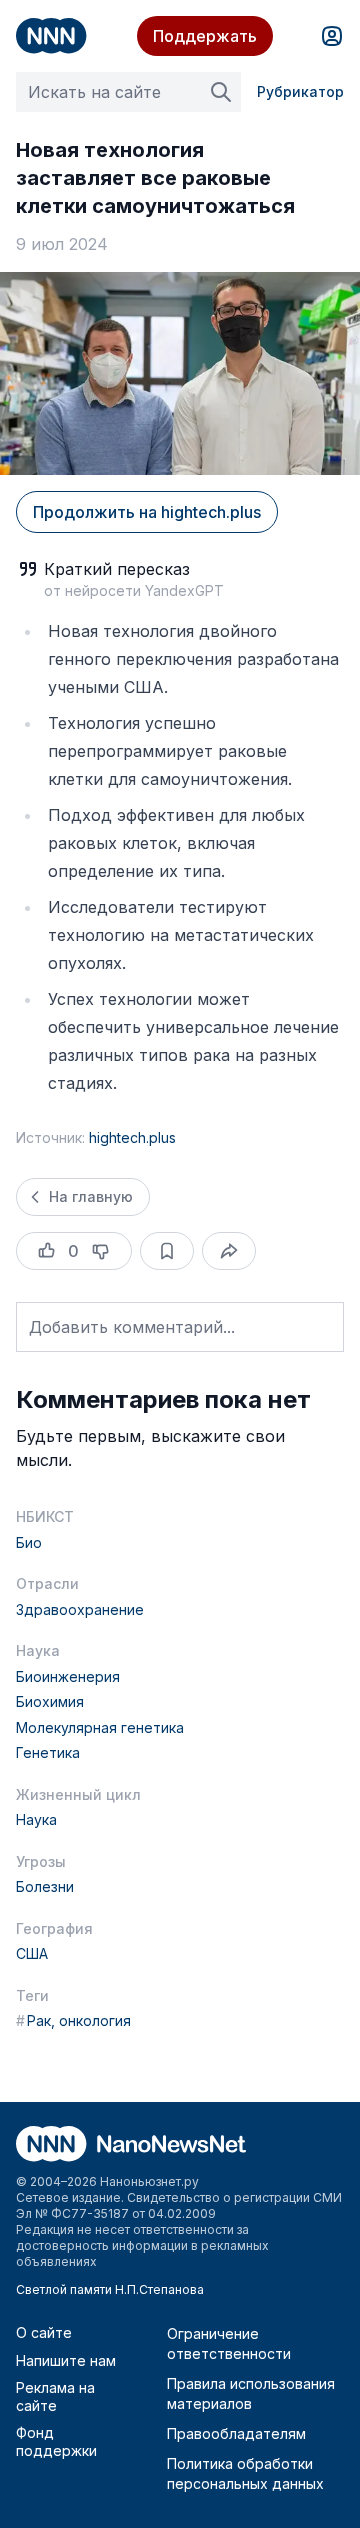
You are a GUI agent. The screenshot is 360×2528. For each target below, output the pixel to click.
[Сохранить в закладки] (167, 1251)
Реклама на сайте (55, 2396)
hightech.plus (132, 1137)
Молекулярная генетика (100, 1727)
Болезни (45, 1886)
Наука (36, 1819)
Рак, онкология (73, 2020)
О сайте (44, 2332)
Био (29, 1542)
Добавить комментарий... (132, 1327)
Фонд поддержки (56, 2441)
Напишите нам (66, 2360)
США (32, 1953)
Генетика (48, 1752)
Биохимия (50, 1701)
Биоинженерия (68, 1676)
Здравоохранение (80, 1609)
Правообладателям (236, 2433)
